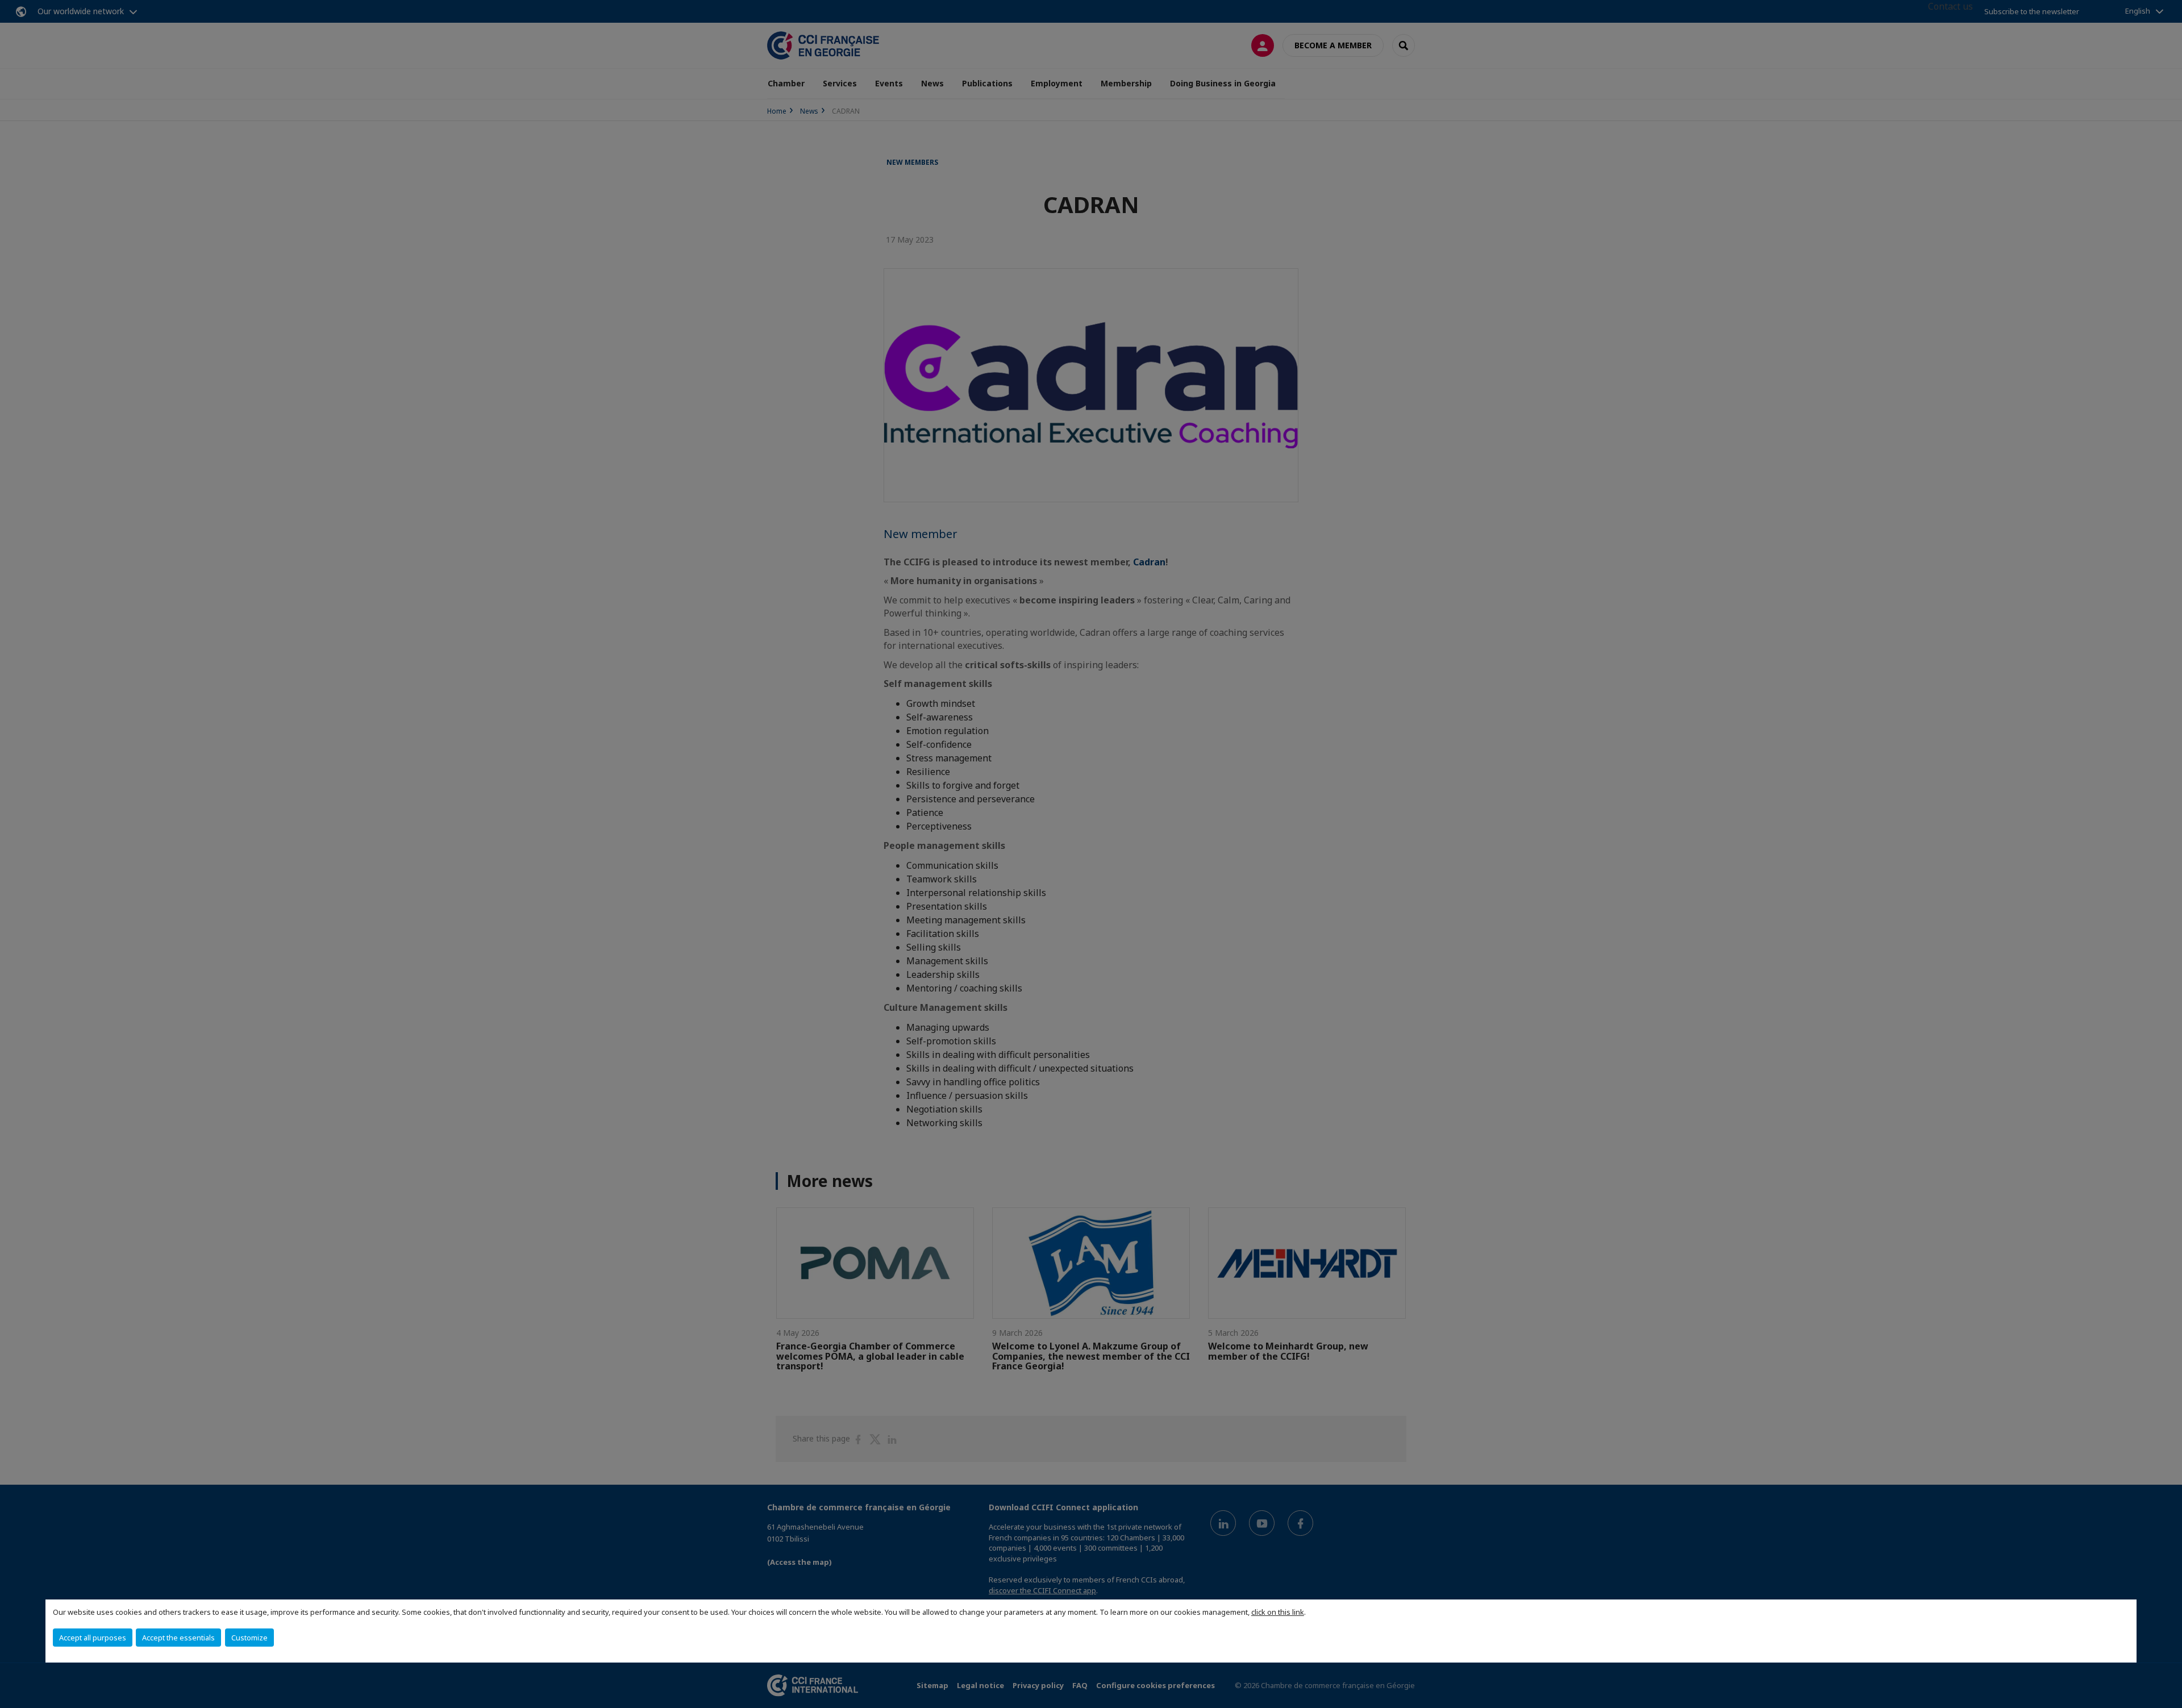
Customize (249, 1638)
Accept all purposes (93, 1638)
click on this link (1278, 1612)
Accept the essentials (178, 1638)
